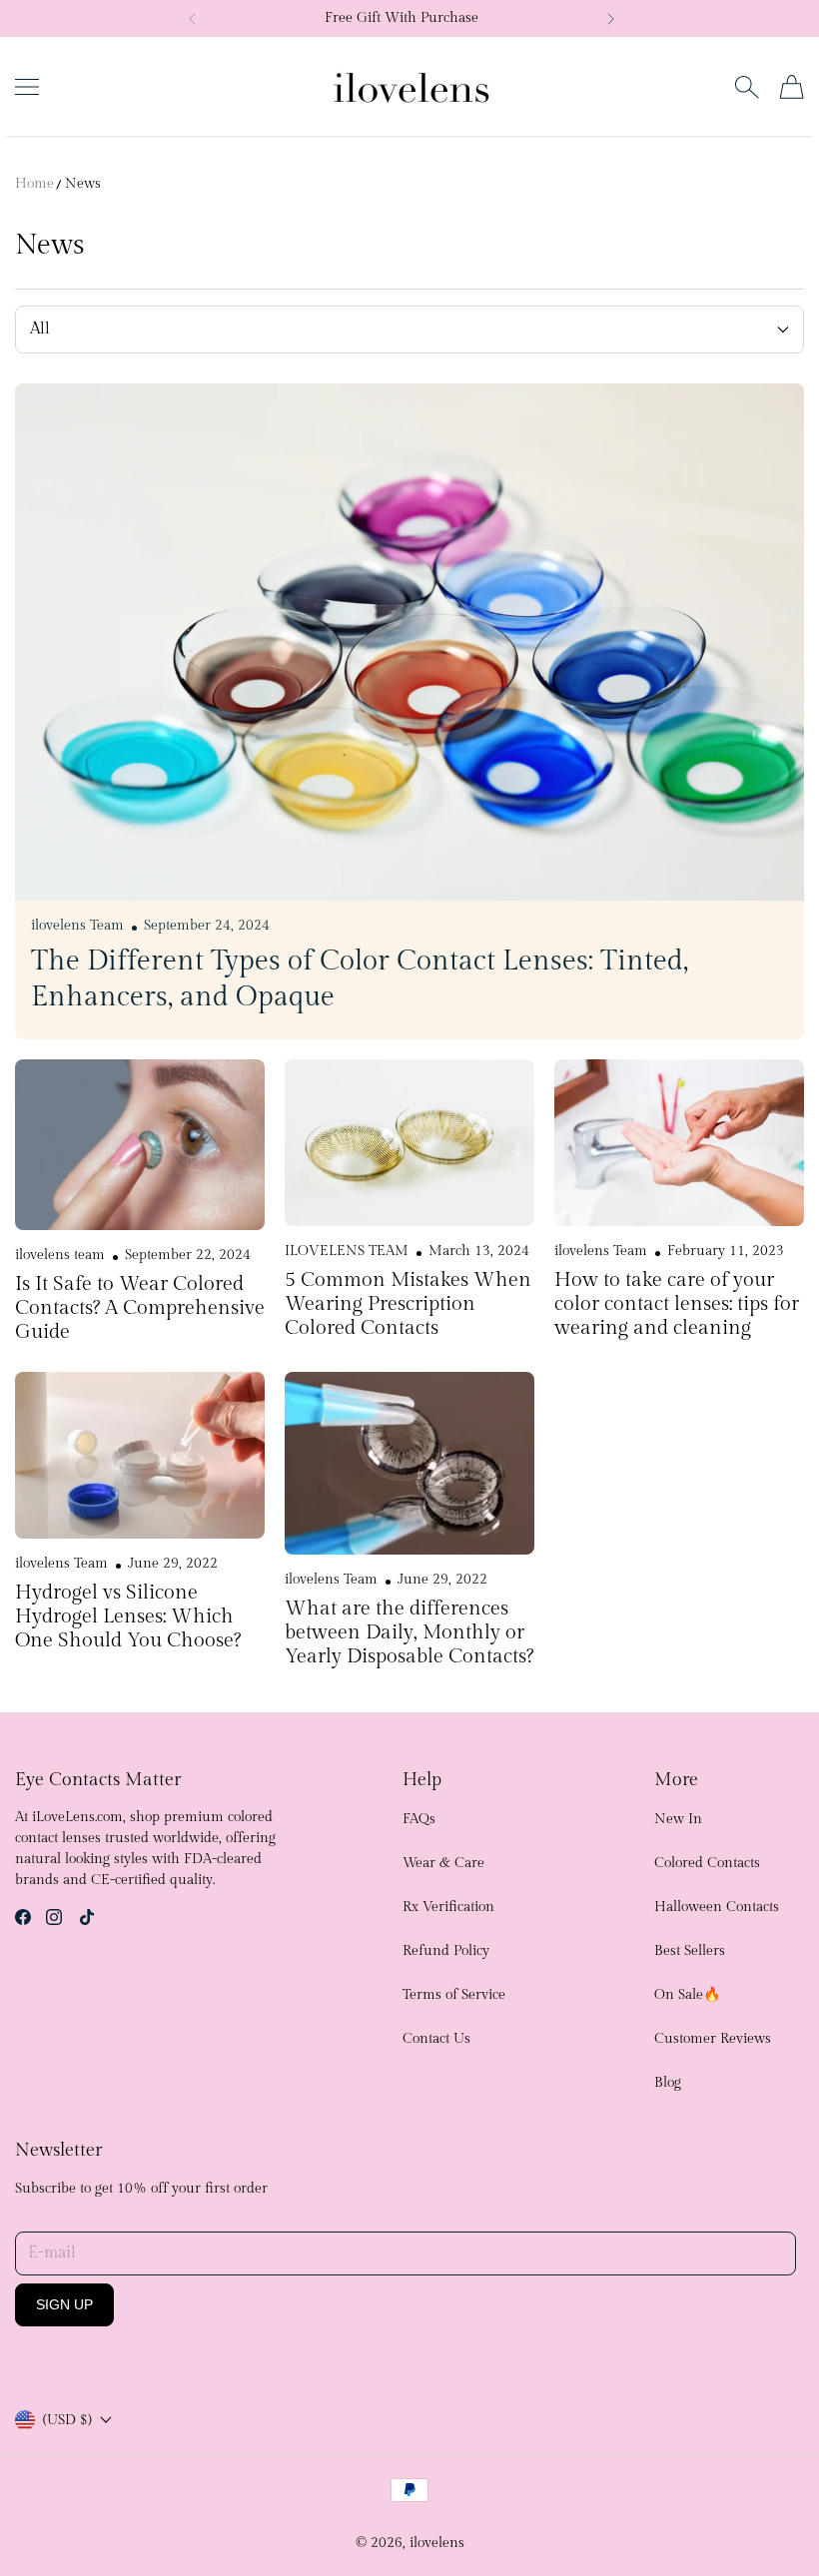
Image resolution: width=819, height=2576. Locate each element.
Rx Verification (448, 1907)
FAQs (419, 1819)
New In (678, 1819)
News (83, 184)
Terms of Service (454, 1995)
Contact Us (436, 2039)
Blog (668, 2083)
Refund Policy (446, 1951)
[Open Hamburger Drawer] (27, 87)
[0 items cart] (792, 87)
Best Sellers (690, 1951)
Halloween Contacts (717, 1907)
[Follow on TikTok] (87, 1917)
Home (34, 184)
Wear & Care (443, 1863)
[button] (193, 19)
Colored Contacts (707, 1863)
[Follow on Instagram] (54, 1917)
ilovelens (437, 2543)
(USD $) (67, 2420)
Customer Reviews (713, 2039)
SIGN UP (64, 2304)
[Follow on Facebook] (23, 1917)
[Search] (747, 87)
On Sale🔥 (687, 1995)
